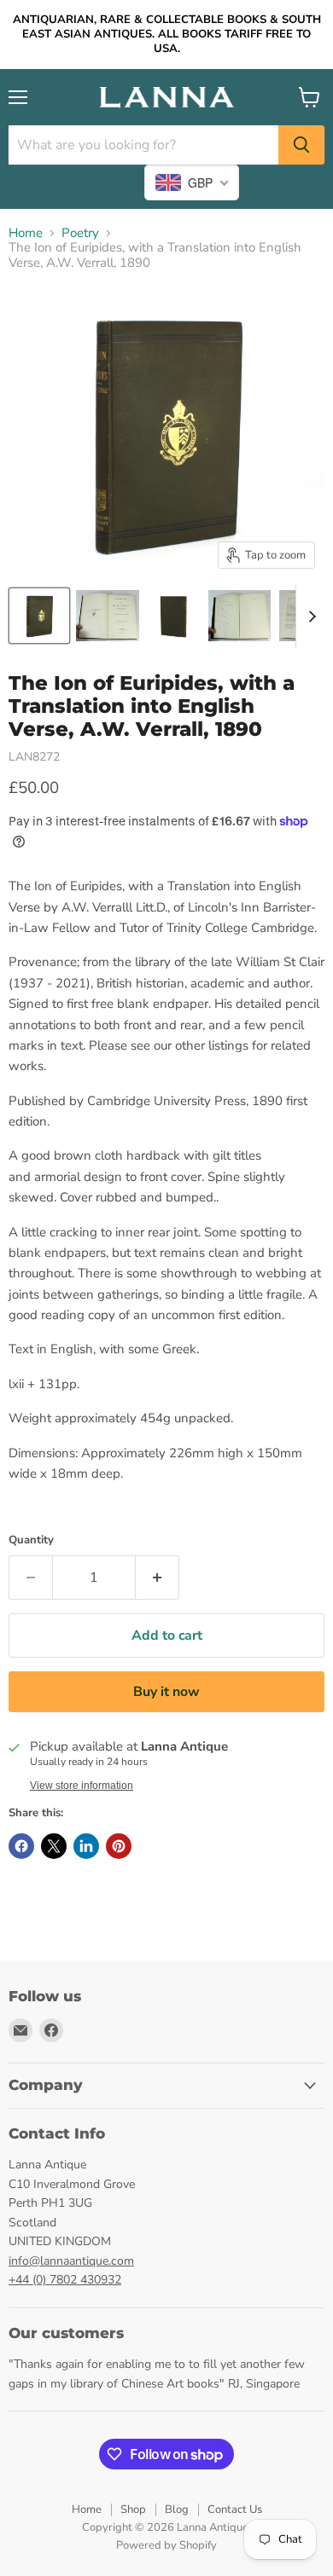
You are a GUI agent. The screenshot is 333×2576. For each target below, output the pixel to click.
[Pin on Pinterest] (119, 1846)
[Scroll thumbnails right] (309, 617)
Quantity (31, 1540)
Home (26, 233)
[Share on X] (54, 1846)
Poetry (80, 233)
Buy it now (166, 1692)
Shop (133, 2509)
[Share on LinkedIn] (86, 1846)
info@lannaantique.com (71, 2261)
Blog (177, 2509)
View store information (82, 1786)
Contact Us (235, 2509)
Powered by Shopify (166, 2545)
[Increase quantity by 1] (158, 1577)
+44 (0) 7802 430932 (65, 2280)
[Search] (301, 145)
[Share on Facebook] (21, 1846)
